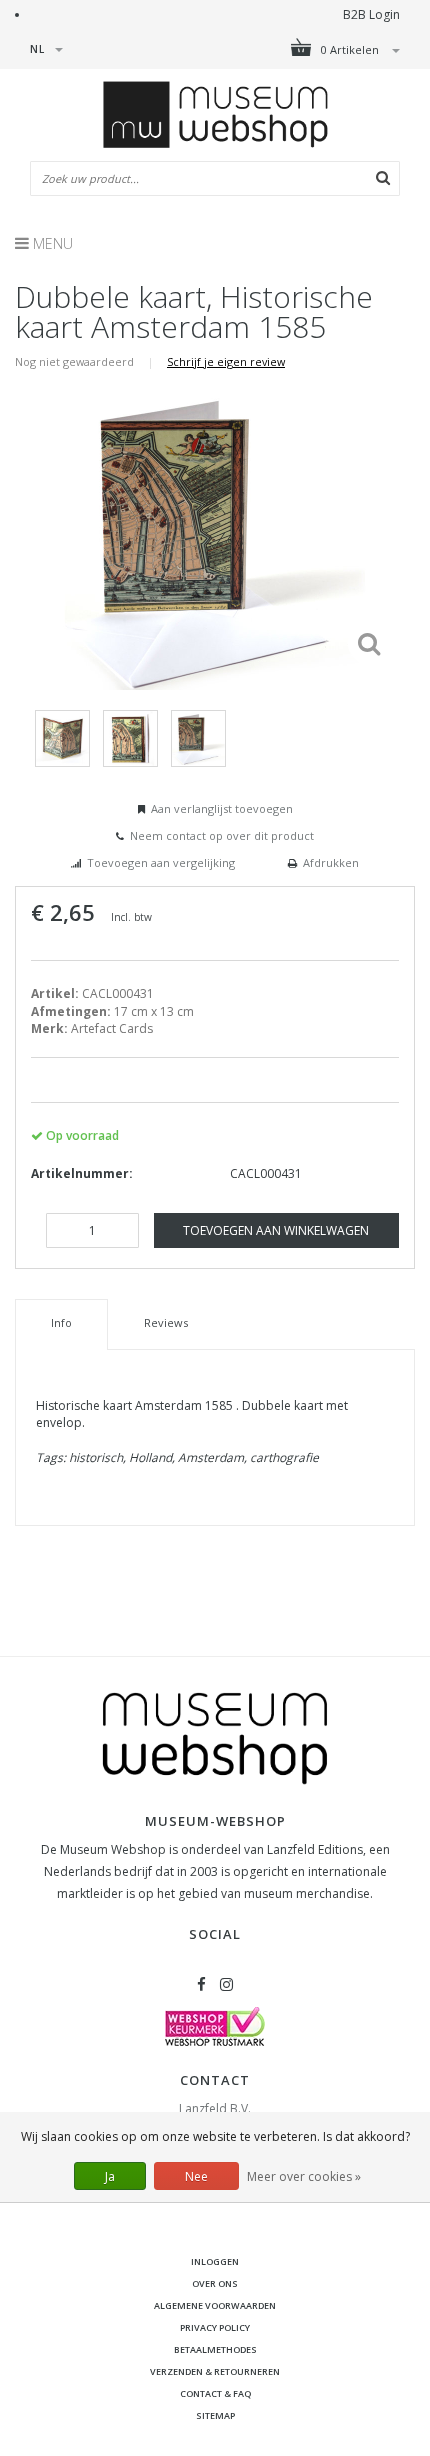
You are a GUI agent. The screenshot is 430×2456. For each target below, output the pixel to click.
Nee (196, 2176)
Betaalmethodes (215, 2349)
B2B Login (371, 14)
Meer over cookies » (304, 2176)
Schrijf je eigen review (226, 361)
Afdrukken (331, 862)
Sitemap (215, 2415)
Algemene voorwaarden (215, 2305)
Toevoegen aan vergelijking (161, 862)
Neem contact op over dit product (222, 835)
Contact (215, 2080)
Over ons (215, 2283)
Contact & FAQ (215, 2393)
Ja (110, 2176)
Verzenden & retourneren (215, 2371)
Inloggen (215, 2261)
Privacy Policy (215, 2327)
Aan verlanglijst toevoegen (222, 808)
